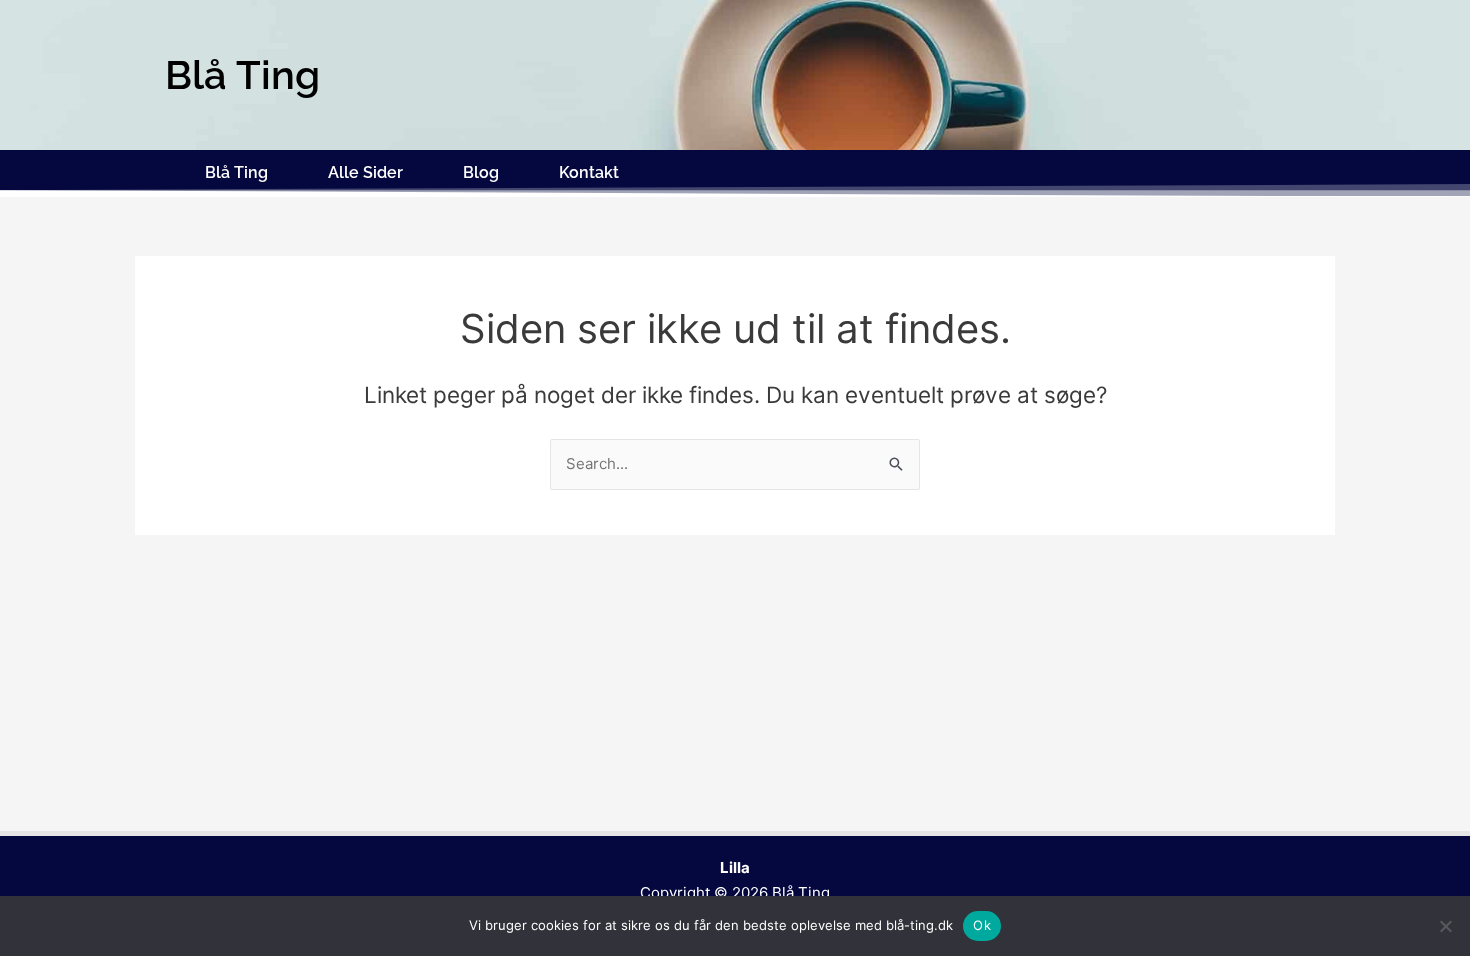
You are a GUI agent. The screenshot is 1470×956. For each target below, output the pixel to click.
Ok (982, 925)
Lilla (735, 867)
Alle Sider (365, 172)
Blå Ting (236, 172)
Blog (481, 172)
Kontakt (589, 172)
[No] (1445, 926)
